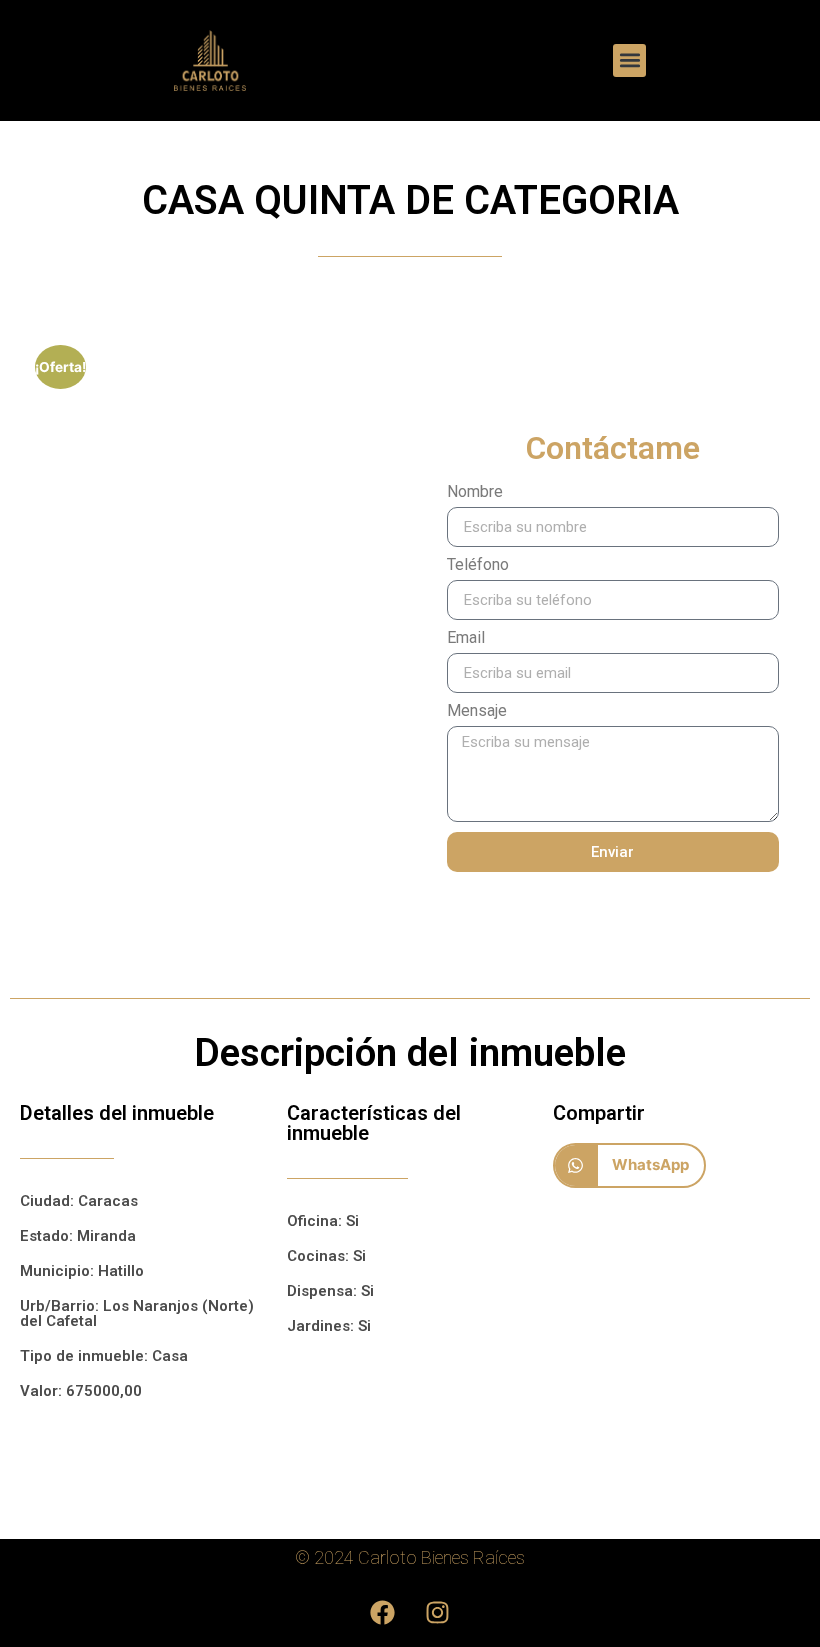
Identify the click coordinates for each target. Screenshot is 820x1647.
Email (466, 638)
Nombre (475, 492)
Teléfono (478, 565)
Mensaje (477, 711)
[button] (629, 60)
